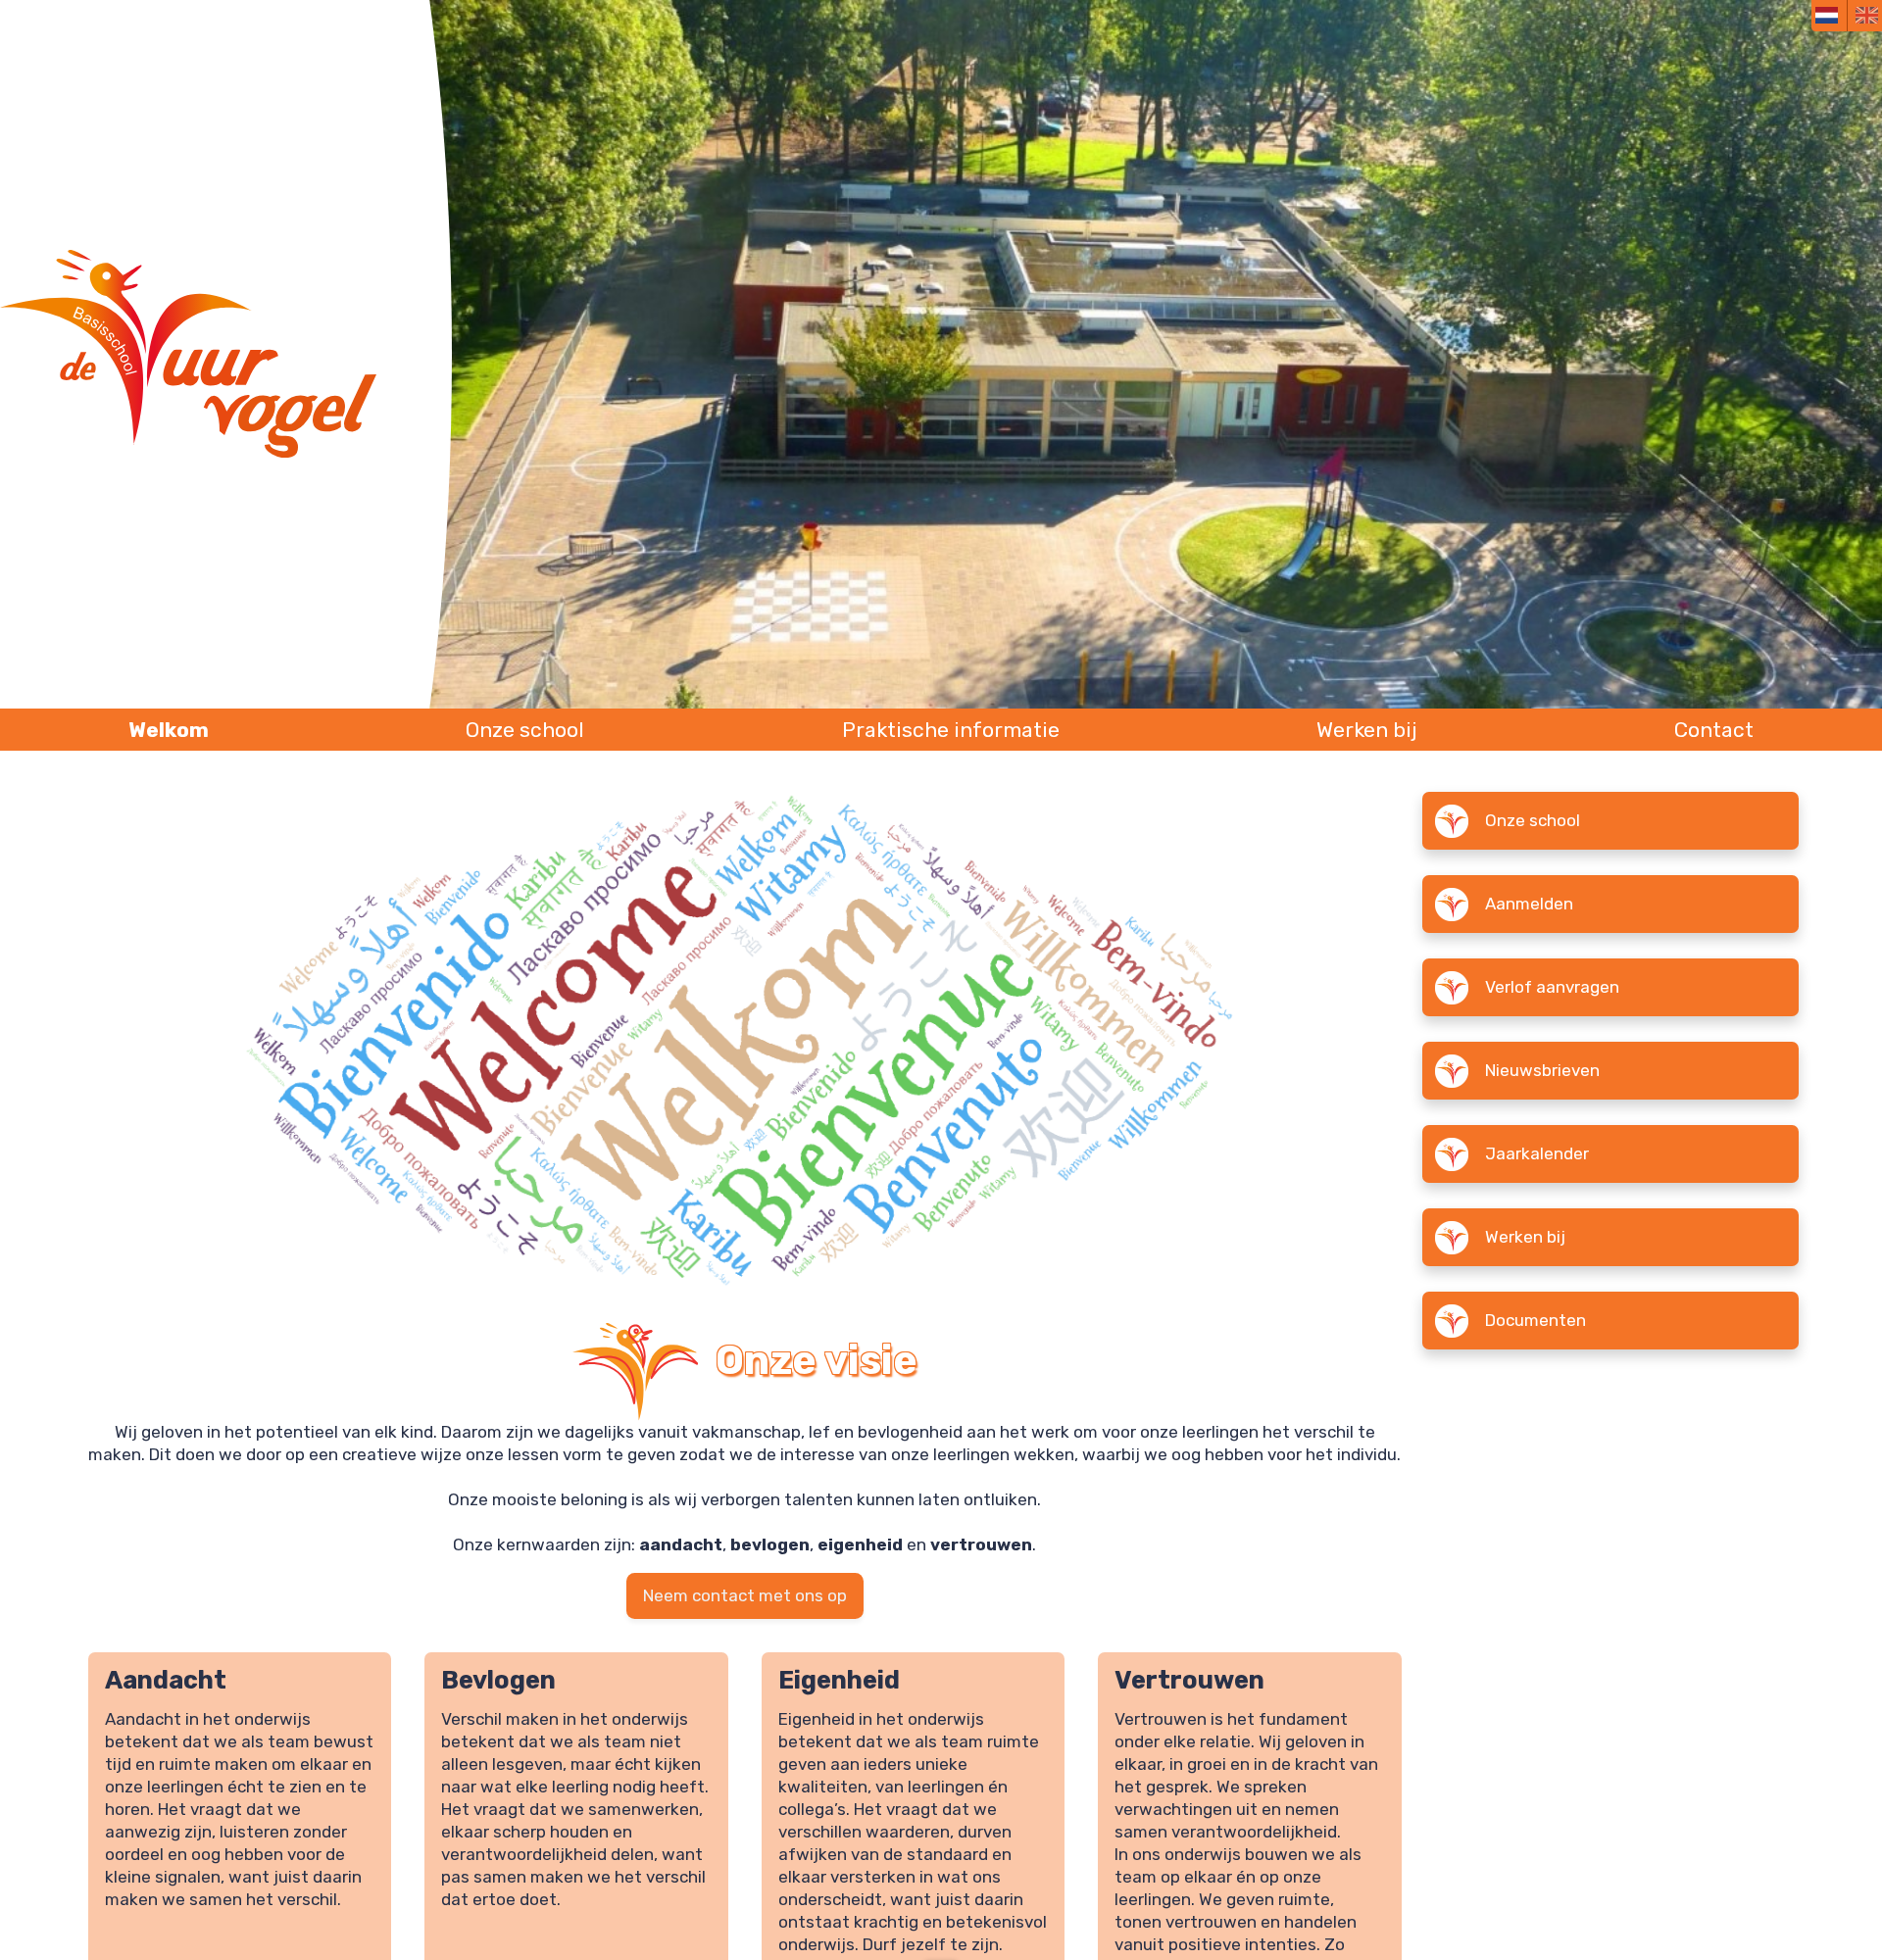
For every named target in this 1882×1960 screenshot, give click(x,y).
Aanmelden (1529, 905)
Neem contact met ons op (745, 1595)
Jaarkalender (1537, 1154)
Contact (1714, 730)
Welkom (169, 730)
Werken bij (1367, 730)
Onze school (525, 730)
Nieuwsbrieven (1542, 1071)
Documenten (1535, 1321)
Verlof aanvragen (1552, 988)
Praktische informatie (951, 730)
